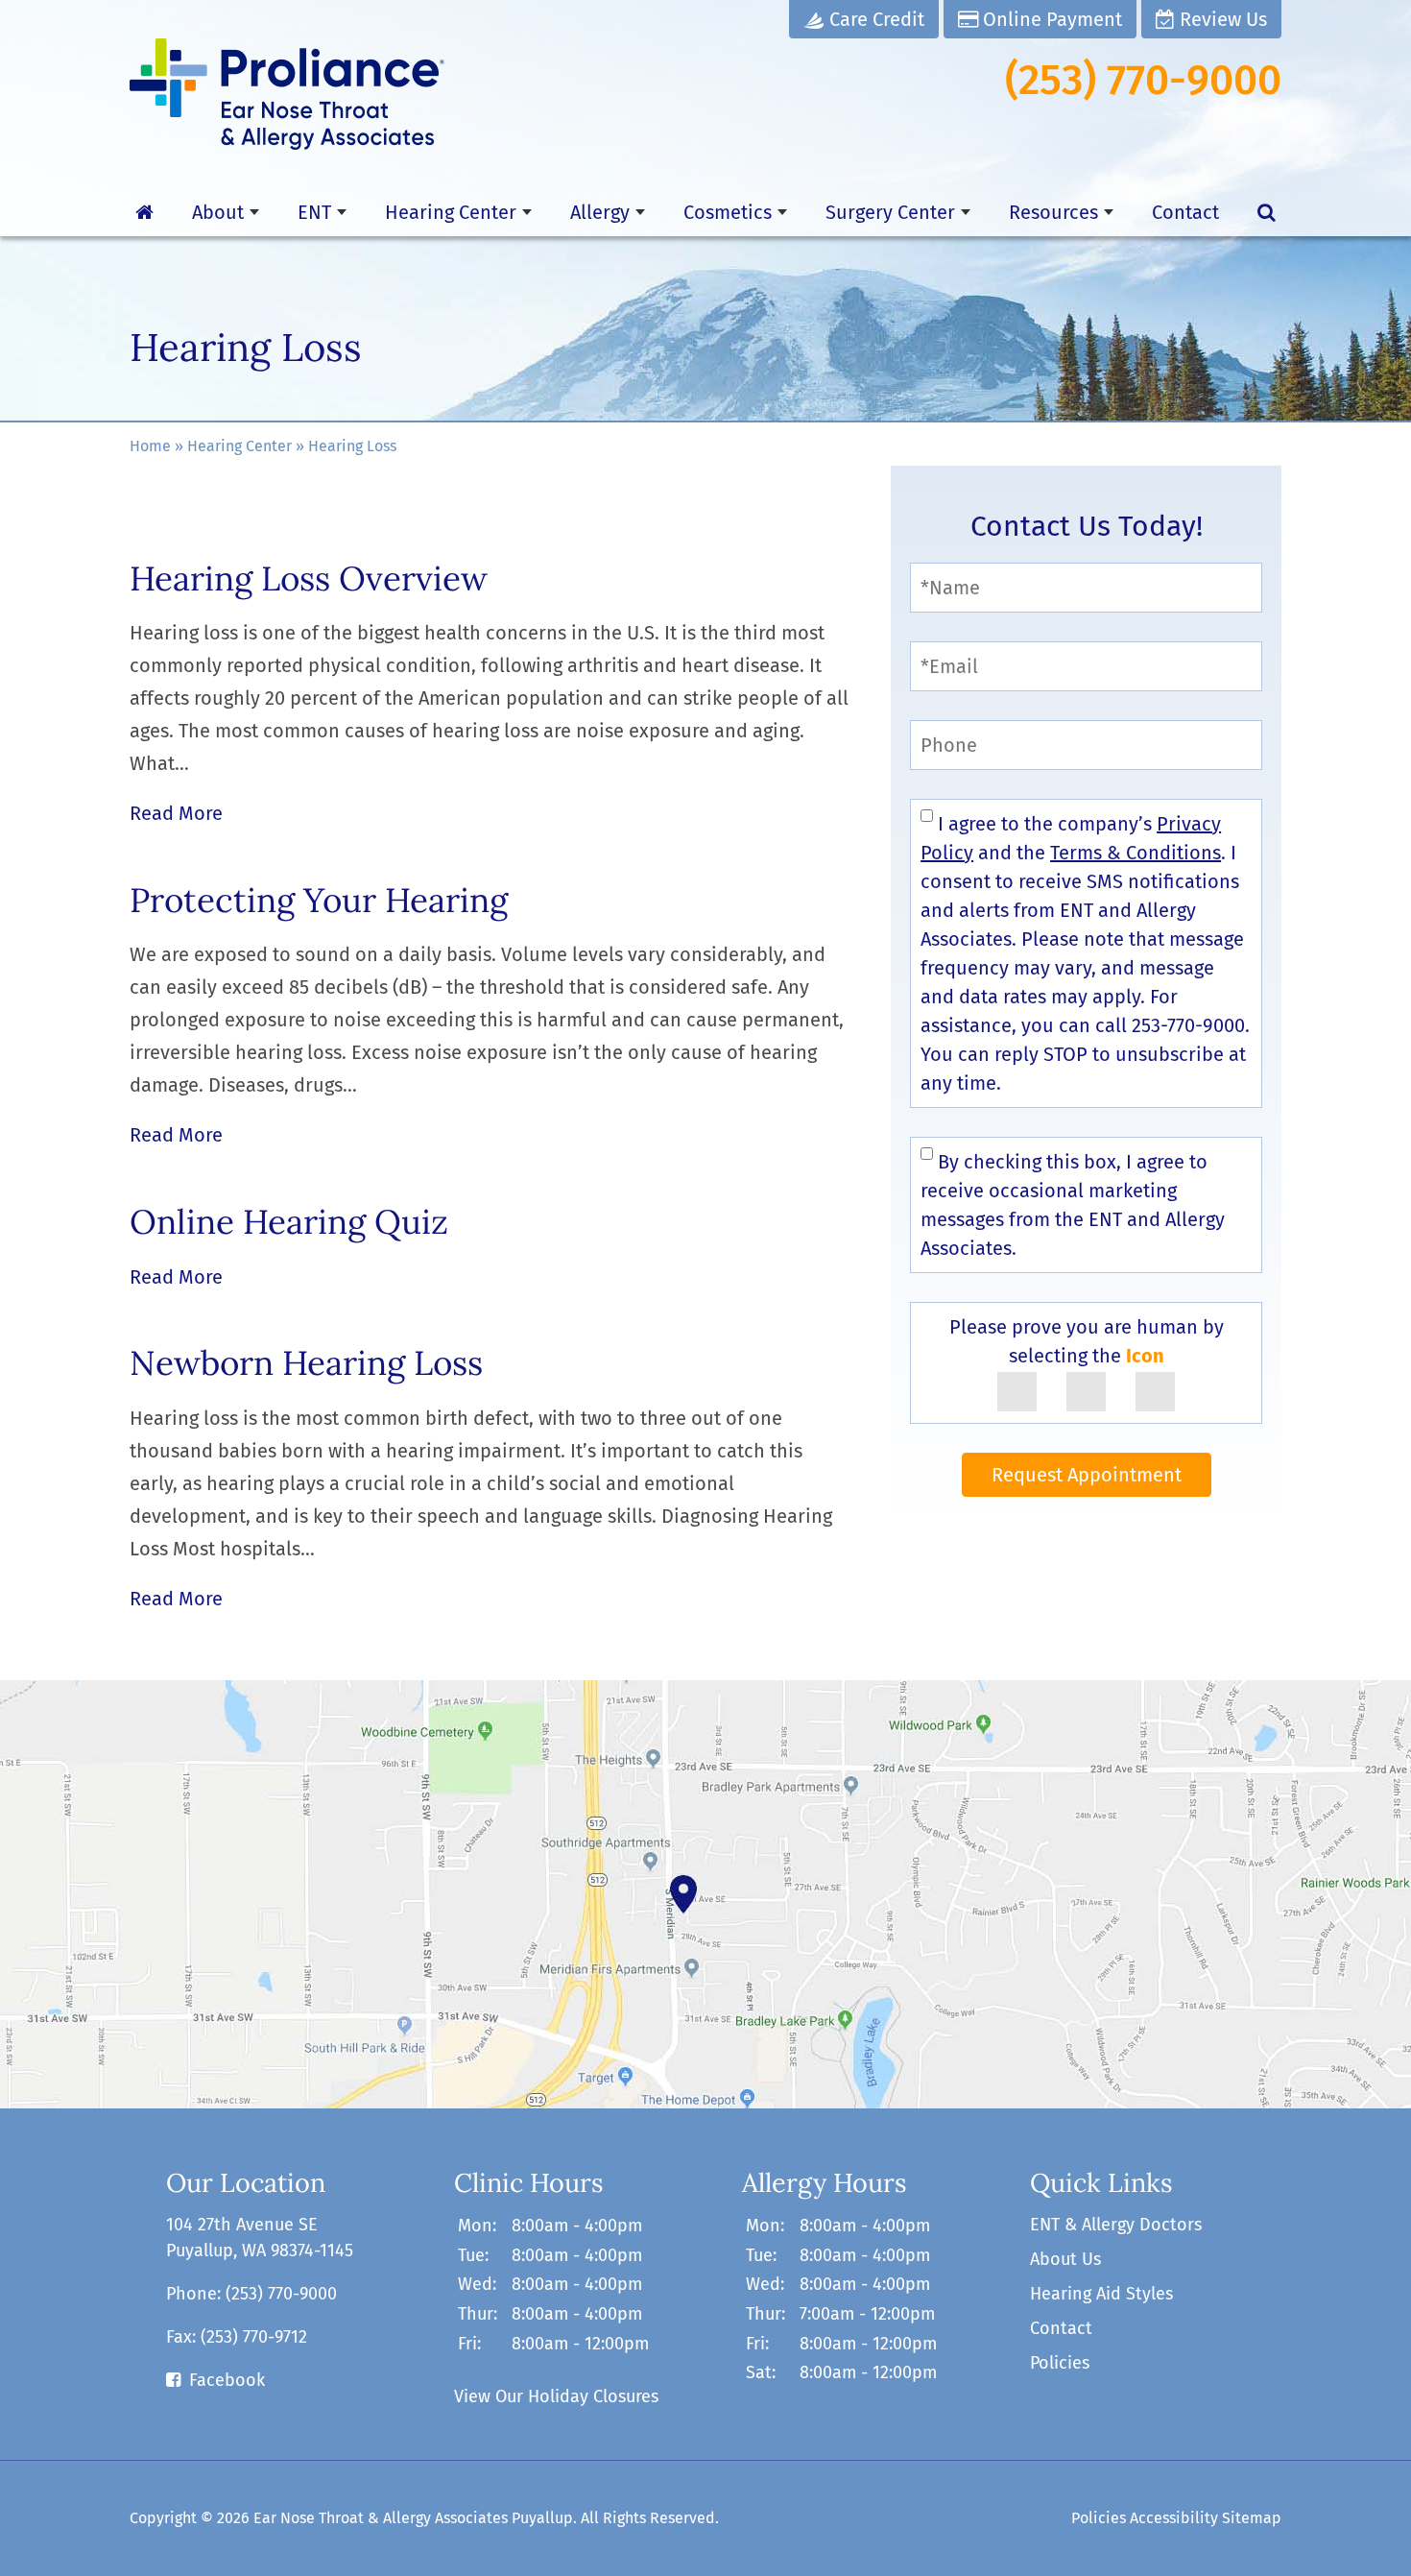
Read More (176, 813)
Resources (1053, 212)
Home (150, 446)
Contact (1185, 212)
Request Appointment (1087, 1475)
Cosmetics (728, 212)
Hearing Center (451, 212)
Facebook (227, 2380)
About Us (1065, 2259)
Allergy (600, 212)
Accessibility (1174, 2518)
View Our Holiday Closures (556, 2396)
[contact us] (705, 1894)
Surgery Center (890, 212)
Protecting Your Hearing (319, 900)
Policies (1060, 2363)
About (218, 212)
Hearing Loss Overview (309, 578)
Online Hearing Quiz (289, 1222)
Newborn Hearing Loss (306, 1363)
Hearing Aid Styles (1101, 2294)
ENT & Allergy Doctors (1116, 2225)
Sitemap (1252, 2518)
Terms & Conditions (1136, 853)
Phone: (251, 2294)
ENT (314, 212)
